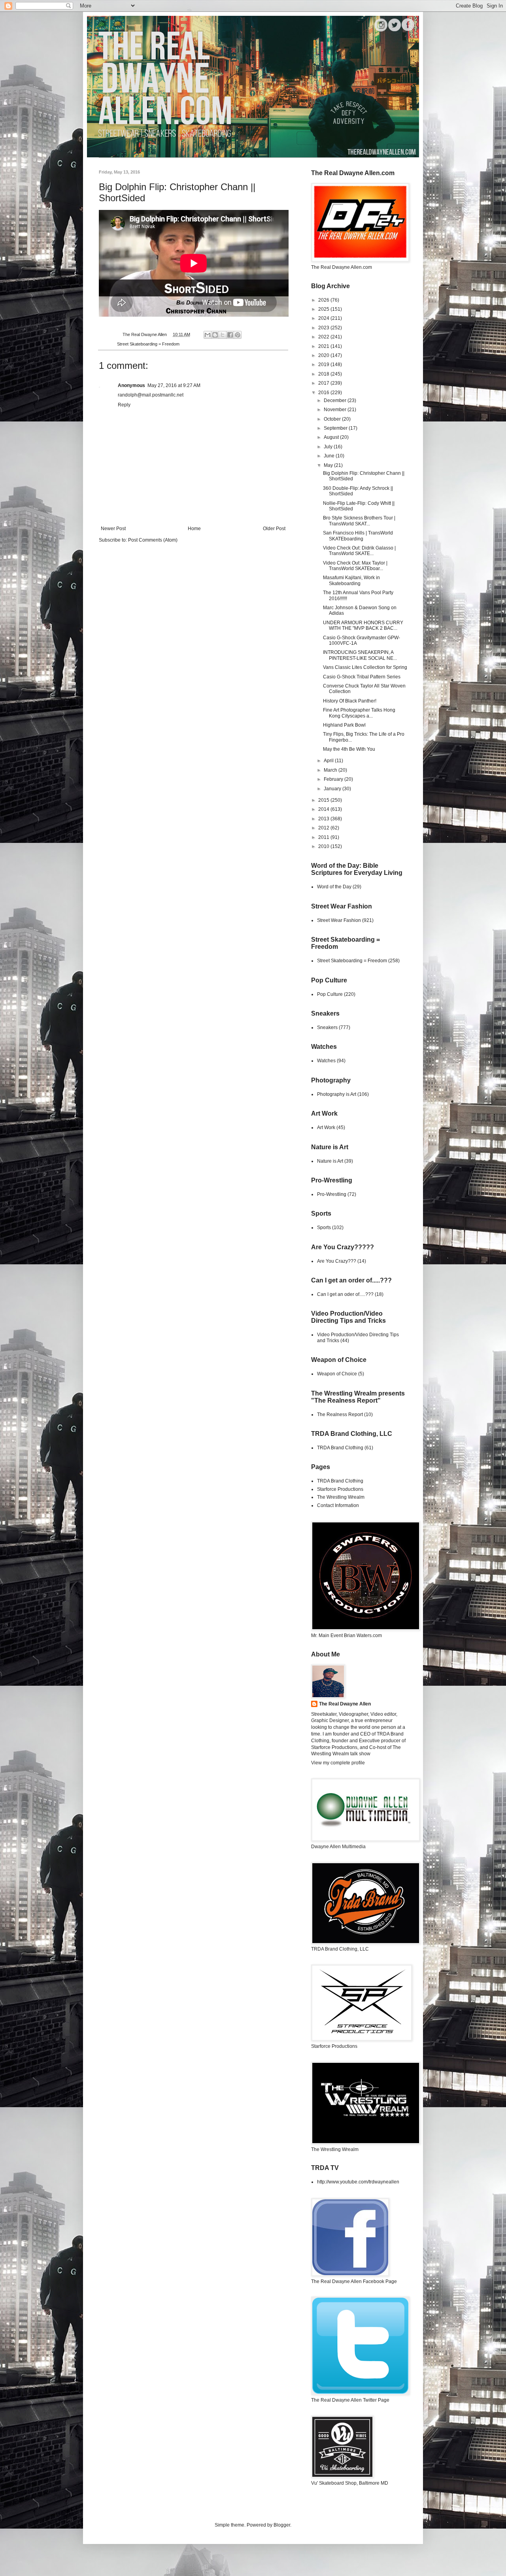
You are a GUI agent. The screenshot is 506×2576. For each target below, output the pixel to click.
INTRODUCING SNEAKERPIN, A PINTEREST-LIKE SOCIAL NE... (360, 655)
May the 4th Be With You (349, 749)
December (336, 400)
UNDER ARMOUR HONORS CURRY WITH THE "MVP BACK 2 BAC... (363, 625)
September (336, 428)
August (332, 437)
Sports (324, 1228)
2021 (324, 346)
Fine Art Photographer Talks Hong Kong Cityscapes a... (359, 713)
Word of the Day (334, 887)
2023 (324, 328)
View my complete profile (338, 1763)
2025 (324, 309)
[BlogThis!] (215, 335)
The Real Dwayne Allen (345, 1704)
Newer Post (113, 529)
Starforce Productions (340, 1489)
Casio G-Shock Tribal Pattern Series (362, 677)
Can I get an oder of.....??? (345, 1294)
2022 (324, 337)
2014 (324, 809)
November (336, 410)
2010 (324, 846)
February (334, 779)
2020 (324, 355)
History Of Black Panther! (350, 701)
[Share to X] (223, 335)
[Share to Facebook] (230, 335)
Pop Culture (330, 994)
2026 (324, 300)
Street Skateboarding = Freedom (148, 344)
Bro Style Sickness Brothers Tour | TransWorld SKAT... (359, 521)
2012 (324, 828)
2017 (324, 383)
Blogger (282, 2525)
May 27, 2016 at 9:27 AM (174, 385)
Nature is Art (330, 1161)
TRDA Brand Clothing (340, 1448)
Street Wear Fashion (339, 920)
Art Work (326, 1127)
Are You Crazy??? (337, 1261)
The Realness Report (340, 1415)
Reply (124, 405)
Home (194, 529)
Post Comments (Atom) (153, 540)
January (333, 789)
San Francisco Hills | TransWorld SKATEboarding (358, 536)
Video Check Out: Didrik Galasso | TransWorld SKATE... (359, 551)
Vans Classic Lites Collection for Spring (365, 667)
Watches (326, 1061)
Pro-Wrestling (332, 1194)
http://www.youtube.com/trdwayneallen (358, 2182)
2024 (324, 318)
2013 (324, 819)
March (331, 770)
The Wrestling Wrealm (341, 1497)
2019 (324, 364)
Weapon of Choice (337, 1374)
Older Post (274, 529)
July (329, 447)
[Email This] (208, 335)
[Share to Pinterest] (238, 335)
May (329, 465)
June (330, 456)
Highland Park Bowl (344, 725)
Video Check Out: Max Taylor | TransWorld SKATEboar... (355, 566)
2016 (324, 393)
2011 (324, 837)
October (333, 419)
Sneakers (327, 1027)
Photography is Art (337, 1094)
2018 (324, 374)
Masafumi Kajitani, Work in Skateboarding (351, 580)
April (329, 761)
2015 (324, 800)
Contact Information (338, 1505)
